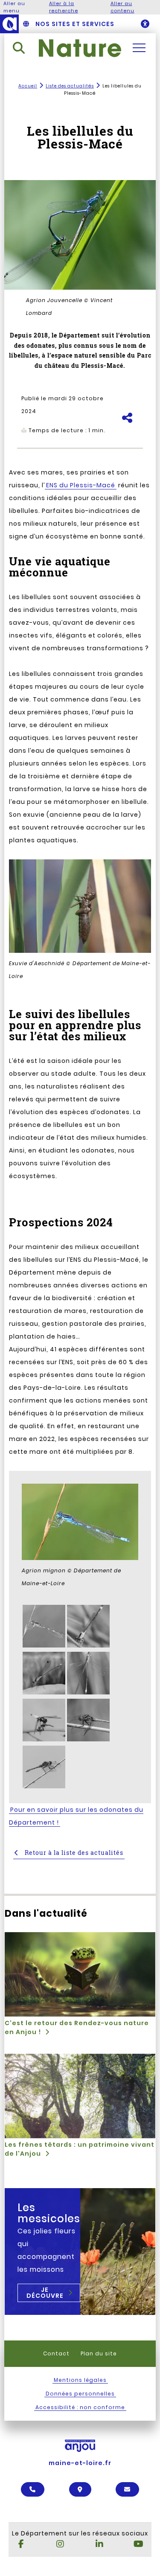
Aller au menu (14, 7)
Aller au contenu (122, 7)
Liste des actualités (70, 86)
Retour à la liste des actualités (73, 1853)
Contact (56, 2353)
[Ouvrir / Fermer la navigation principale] (139, 48)
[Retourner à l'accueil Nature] (80, 48)
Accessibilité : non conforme (80, 2407)
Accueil (28, 86)
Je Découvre (45, 2293)
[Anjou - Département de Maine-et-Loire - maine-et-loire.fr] (9, 24)
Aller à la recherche (64, 7)
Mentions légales (80, 2380)
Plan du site (99, 2353)
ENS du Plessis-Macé (81, 485)
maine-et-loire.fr (80, 2463)
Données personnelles (80, 2394)
